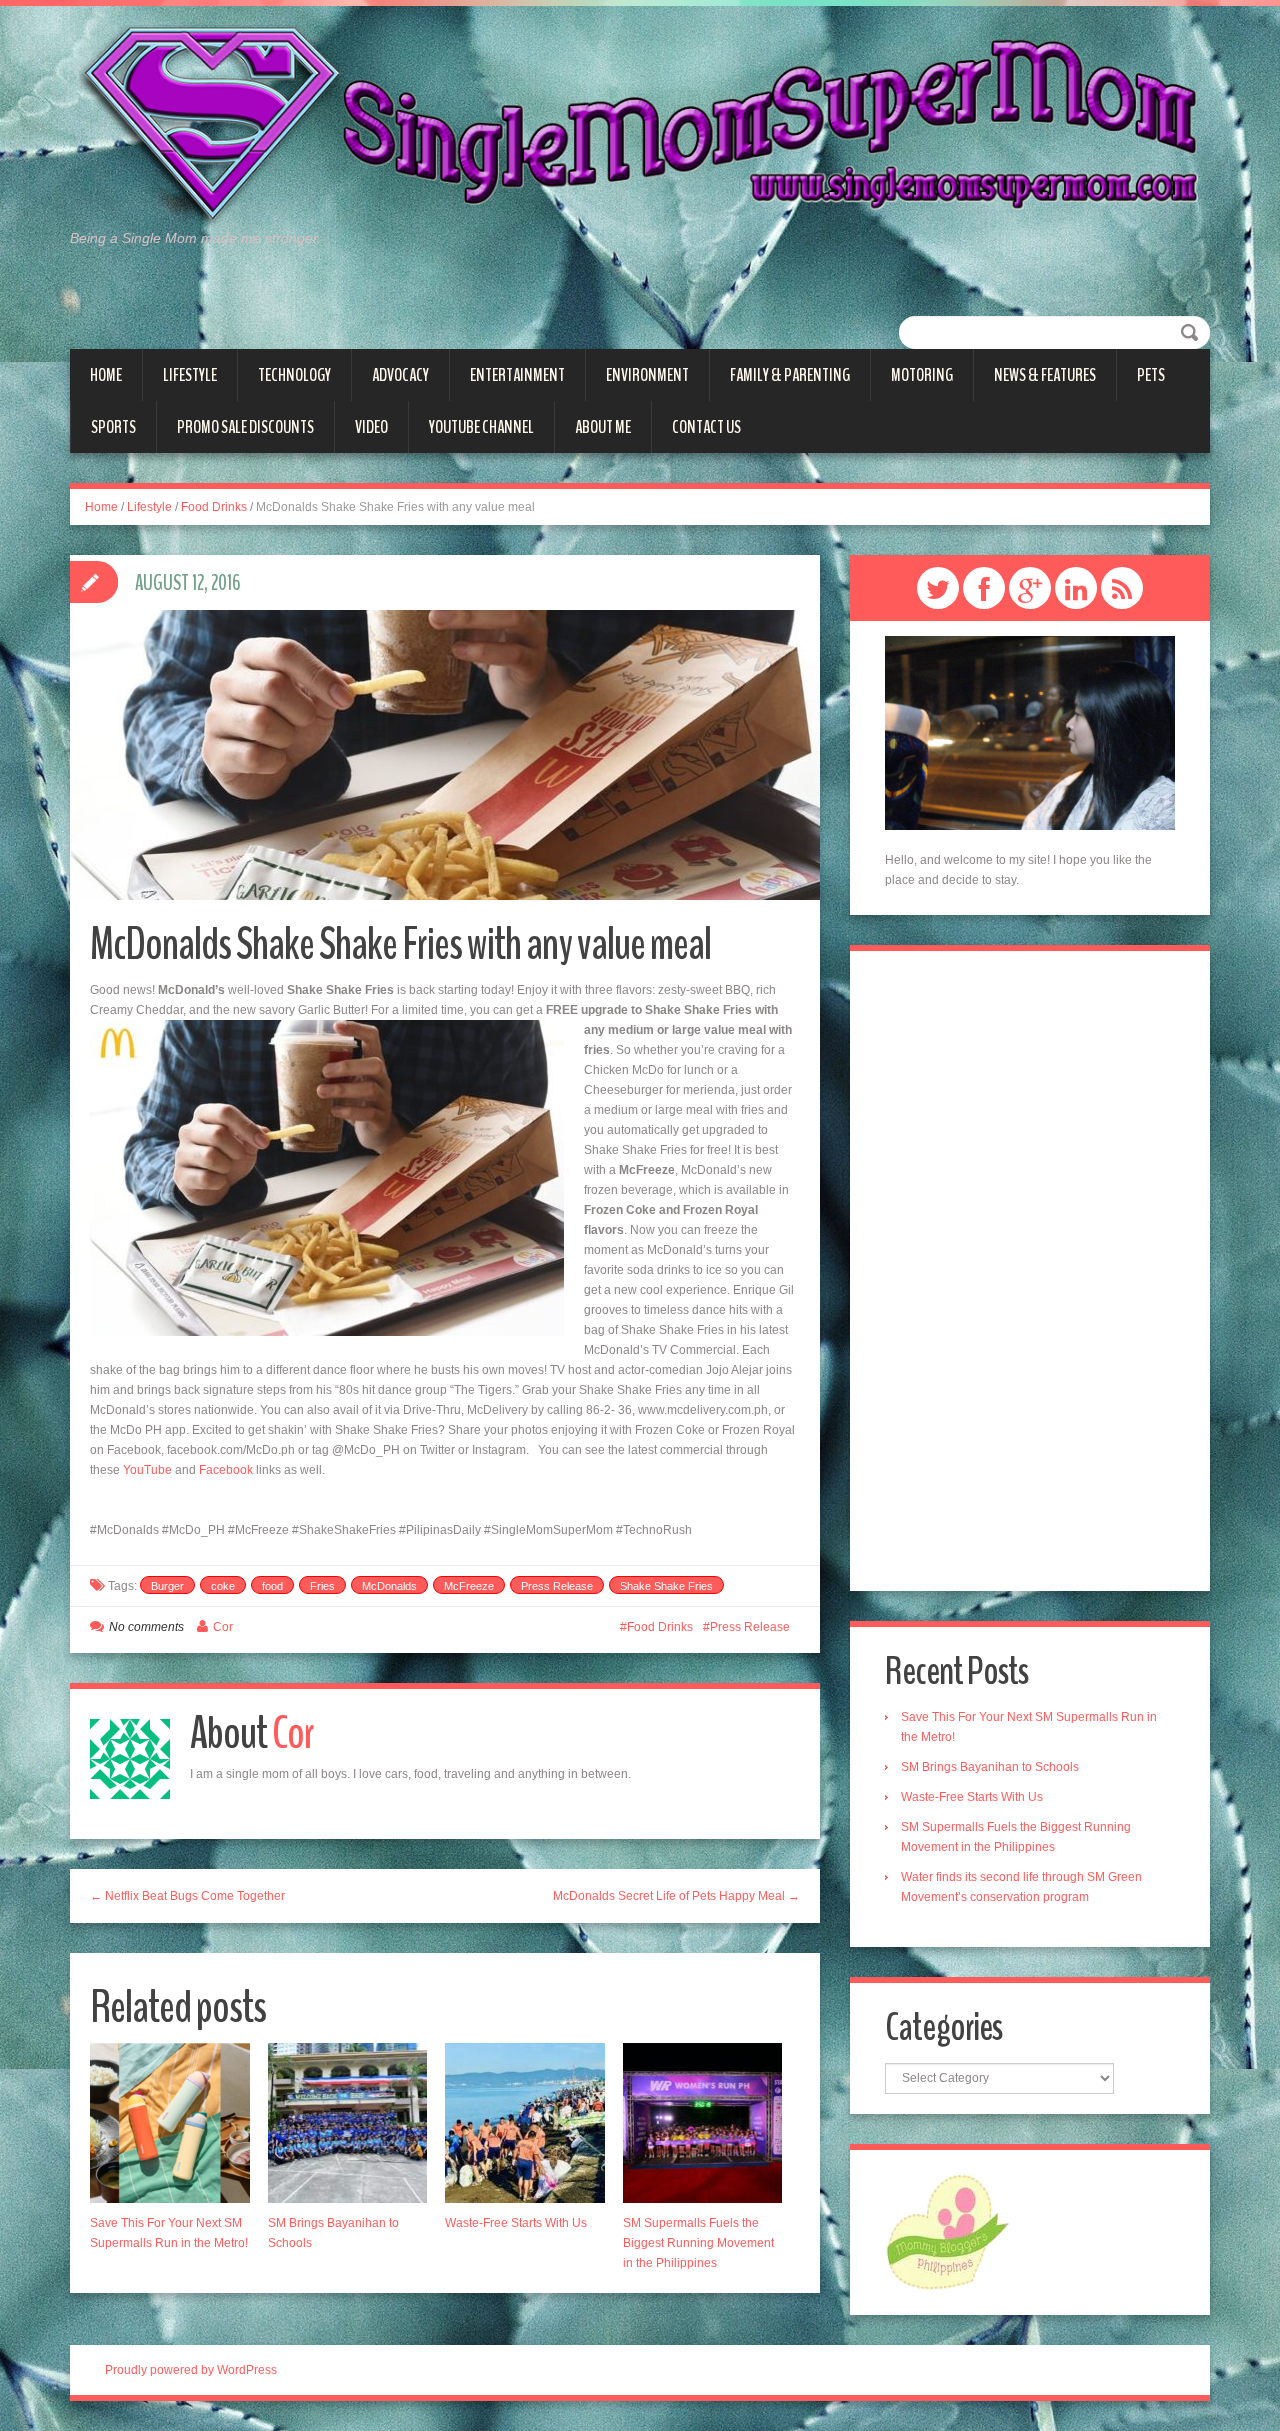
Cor (223, 1627)
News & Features (1045, 375)
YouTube (147, 1470)
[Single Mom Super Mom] (640, 126)
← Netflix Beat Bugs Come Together (187, 1896)
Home (106, 375)
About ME (603, 427)
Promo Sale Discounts (245, 427)
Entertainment (517, 375)
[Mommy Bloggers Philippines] (947, 2231)
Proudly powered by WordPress (191, 2370)
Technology (294, 375)
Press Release (557, 1586)
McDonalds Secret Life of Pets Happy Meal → (676, 1896)
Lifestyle (190, 375)
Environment (647, 375)
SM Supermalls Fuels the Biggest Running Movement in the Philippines (698, 2243)
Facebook (226, 1470)
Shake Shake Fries (666, 1586)
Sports (113, 427)
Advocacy (400, 375)
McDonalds (389, 1586)
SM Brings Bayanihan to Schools (990, 1767)
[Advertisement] (1030, 1271)
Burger (167, 1586)
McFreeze (469, 1586)
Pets (1151, 375)
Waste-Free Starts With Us (516, 2223)
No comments (146, 1627)
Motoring (922, 375)
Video (371, 427)
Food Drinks (214, 507)
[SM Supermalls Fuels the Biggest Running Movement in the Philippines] (703, 2123)
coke (223, 1586)
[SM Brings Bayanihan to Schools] (348, 2123)
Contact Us (706, 427)
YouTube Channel (481, 427)
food (272, 1586)
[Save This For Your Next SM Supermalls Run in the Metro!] (170, 2123)
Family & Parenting (790, 375)
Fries (322, 1586)
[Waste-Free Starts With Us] (525, 2123)
